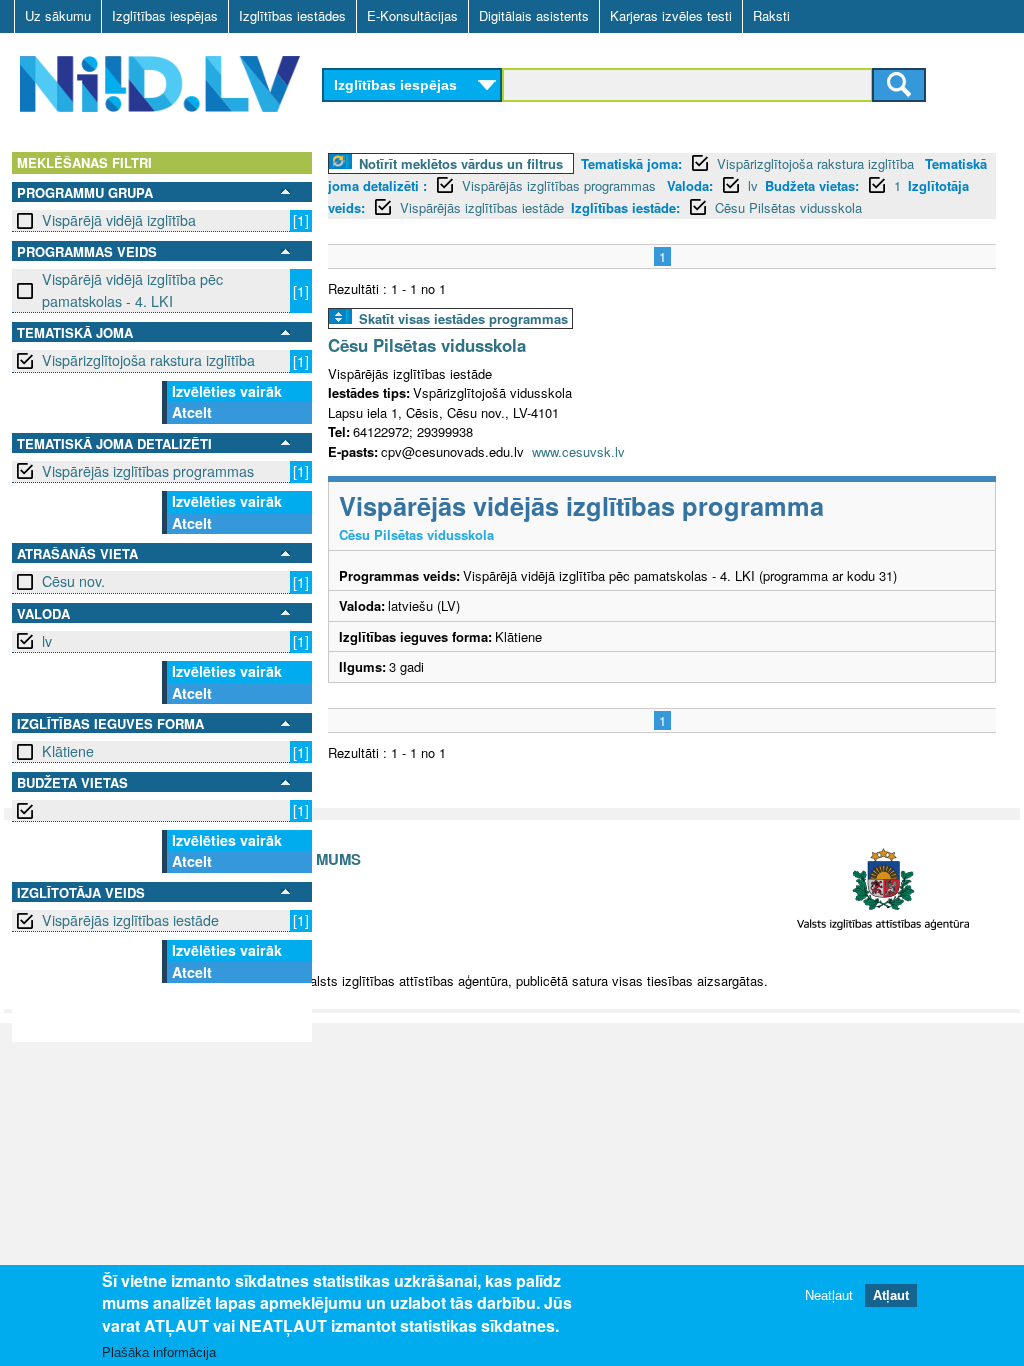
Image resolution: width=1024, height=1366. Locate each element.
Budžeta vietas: (812, 185)
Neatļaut (829, 1295)
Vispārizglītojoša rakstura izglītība (148, 360)
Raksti (771, 15)
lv (47, 641)
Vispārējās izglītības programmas (148, 471)
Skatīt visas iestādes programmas (463, 318)
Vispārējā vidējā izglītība (119, 220)
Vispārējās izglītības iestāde (130, 920)
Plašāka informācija (159, 1352)
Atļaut (891, 1295)
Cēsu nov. (73, 581)
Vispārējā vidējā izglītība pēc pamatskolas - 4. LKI (132, 289)
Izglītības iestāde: (625, 207)
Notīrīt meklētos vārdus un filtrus (461, 163)
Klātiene (68, 751)
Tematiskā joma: (631, 163)
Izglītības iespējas (165, 15)
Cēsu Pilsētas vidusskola (788, 207)
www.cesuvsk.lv (578, 451)
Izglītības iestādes (292, 15)
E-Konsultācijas (412, 15)
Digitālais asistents (534, 15)
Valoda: (690, 185)
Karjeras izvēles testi (671, 15)
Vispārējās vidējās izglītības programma (581, 505)
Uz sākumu (58, 15)
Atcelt (192, 412)
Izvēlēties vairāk (227, 391)
